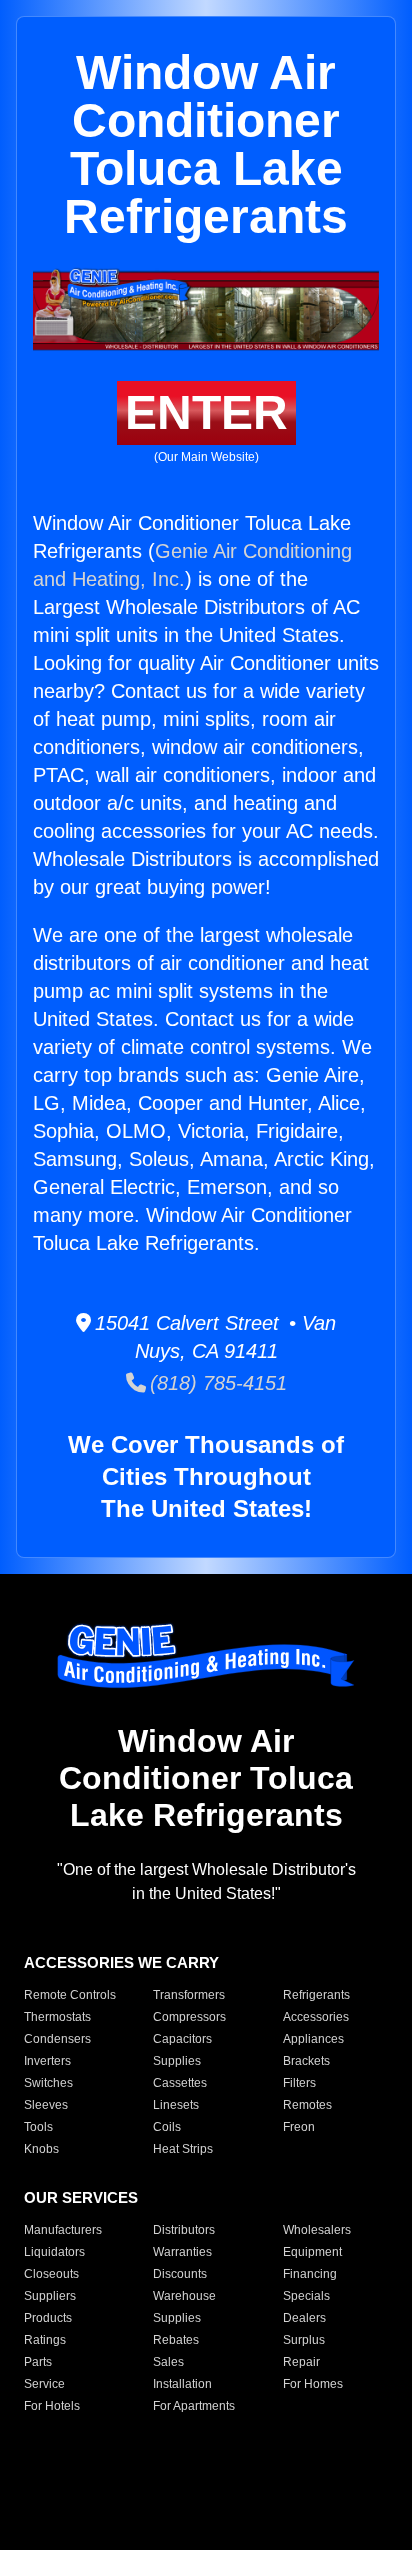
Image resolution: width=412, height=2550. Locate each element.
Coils (167, 2127)
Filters (299, 2083)
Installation (182, 2384)
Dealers (304, 2318)
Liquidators (54, 2252)
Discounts (180, 2274)
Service (44, 2384)
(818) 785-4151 (216, 1383)
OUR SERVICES (81, 2197)
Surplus (304, 2340)
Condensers (57, 2039)
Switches (48, 2083)
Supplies (177, 2061)
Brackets (306, 2061)
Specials (306, 2296)
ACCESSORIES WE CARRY (121, 1962)
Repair (301, 2362)
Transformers (189, 1995)
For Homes (313, 2384)
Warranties (182, 2252)
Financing (310, 2274)
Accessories (316, 2017)
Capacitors (182, 2039)
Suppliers (50, 2296)
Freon (299, 2127)
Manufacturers (63, 2230)
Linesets (176, 2105)
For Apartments (194, 2406)
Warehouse (184, 2296)
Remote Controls (70, 1995)
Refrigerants (316, 1995)
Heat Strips (183, 2149)
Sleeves (46, 2105)
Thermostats (57, 2017)
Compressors (189, 2017)
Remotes (307, 2105)
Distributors (184, 2230)
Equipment (312, 2252)
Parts (38, 2362)
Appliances (313, 2039)
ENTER (206, 412)
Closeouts (51, 2274)
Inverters (47, 2061)
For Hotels (52, 2406)
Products (48, 2318)
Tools (38, 2127)
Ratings (45, 2340)
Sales (168, 2362)
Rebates (176, 2340)
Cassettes (180, 2083)
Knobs (41, 2149)
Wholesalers (317, 2230)
